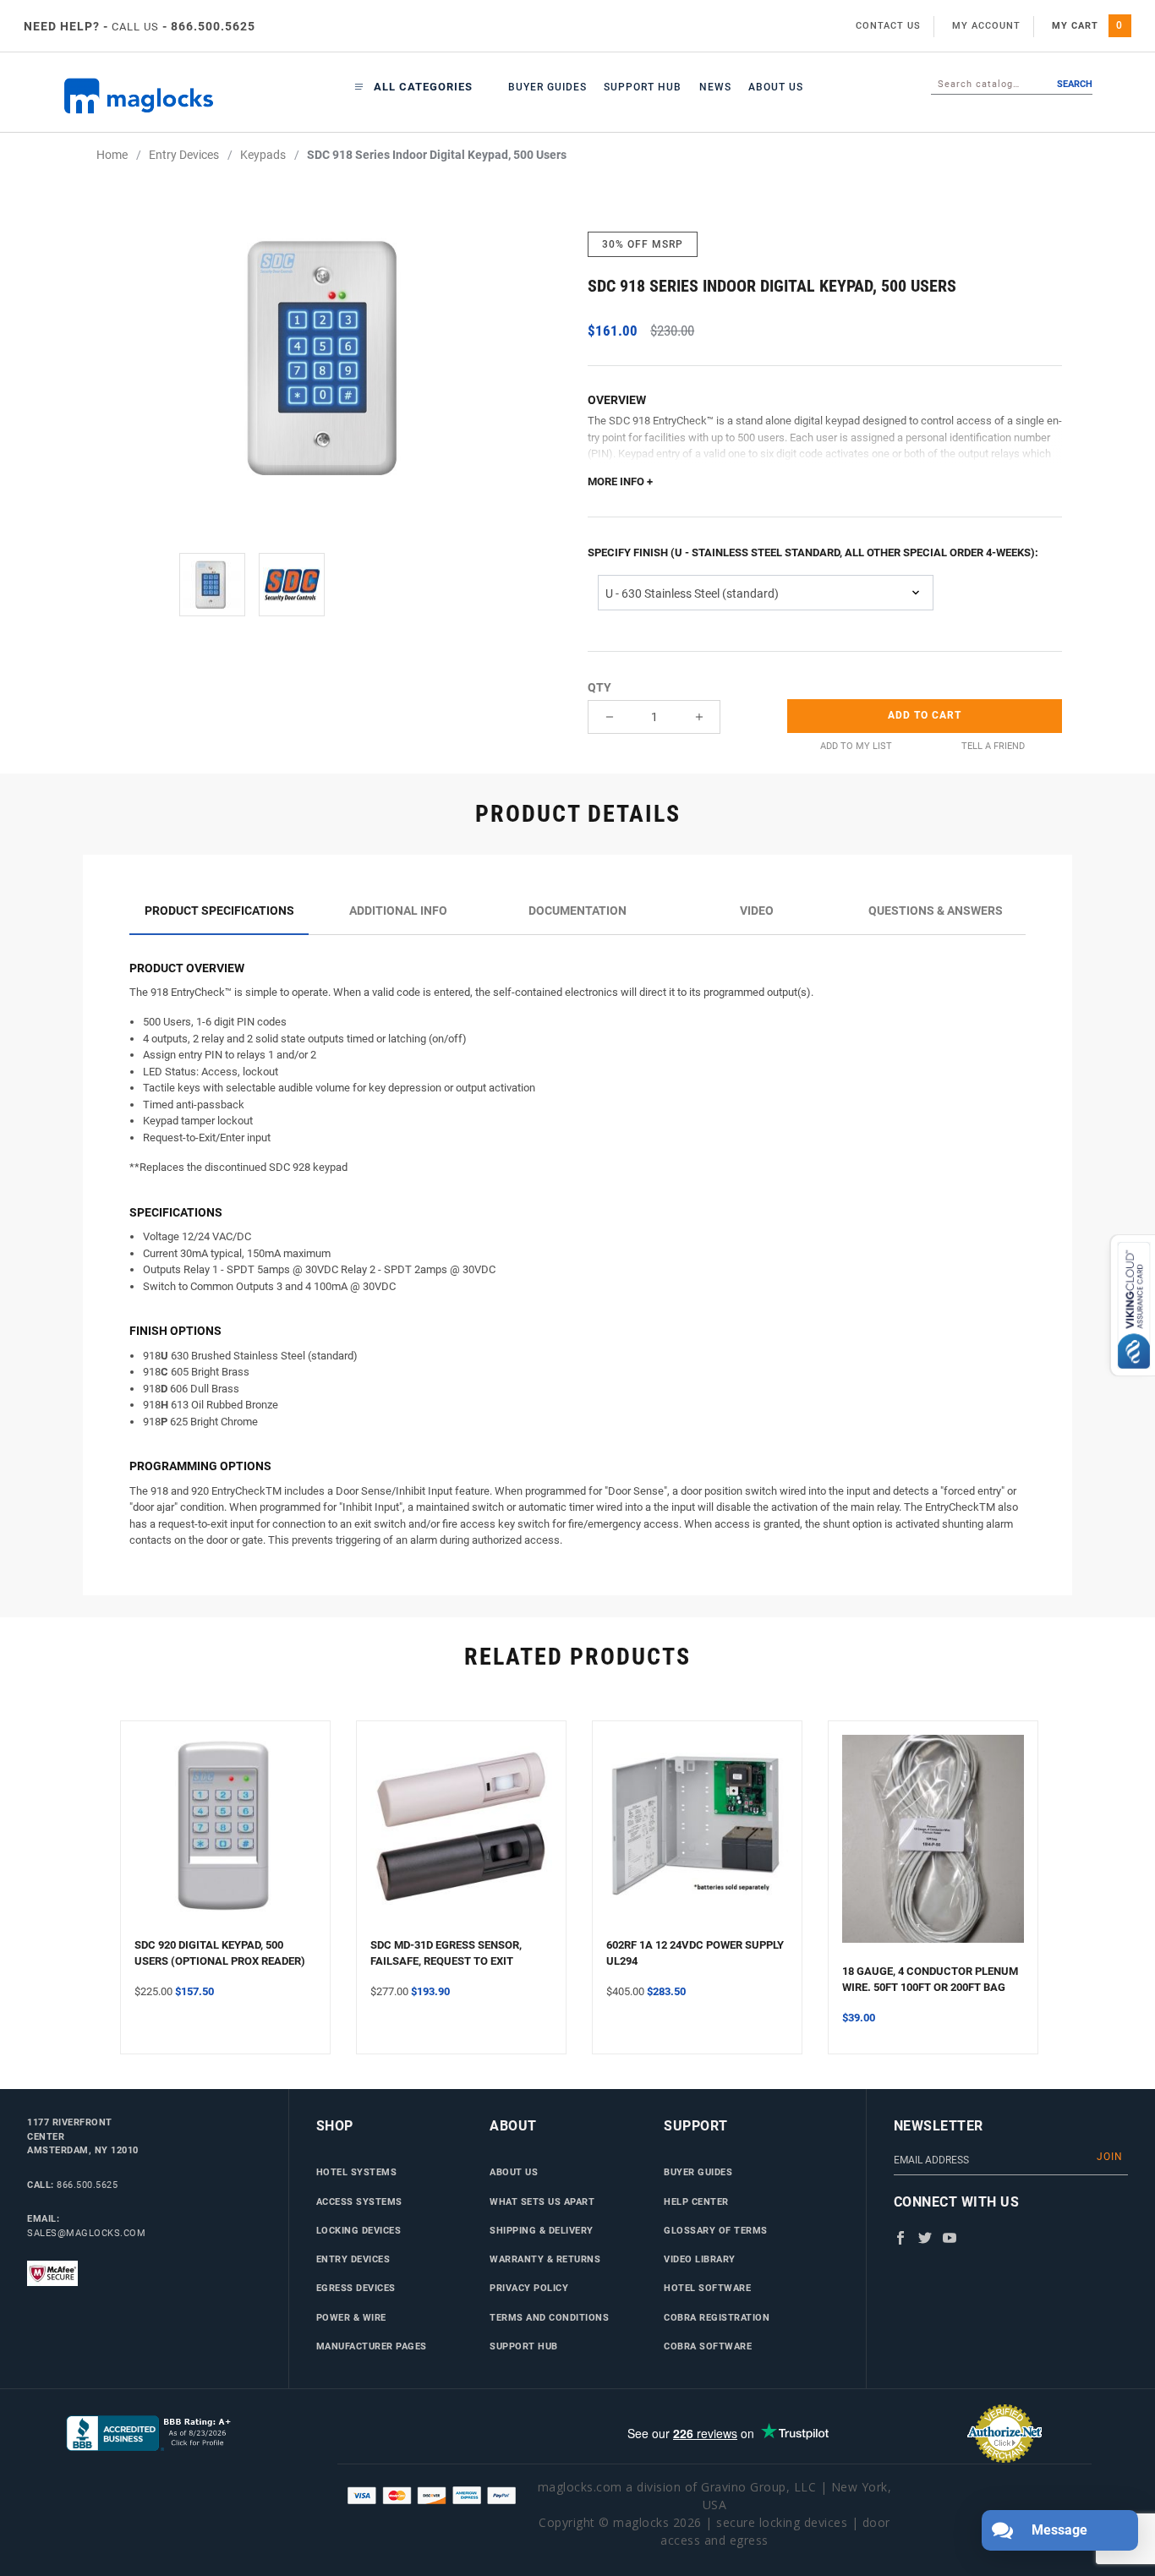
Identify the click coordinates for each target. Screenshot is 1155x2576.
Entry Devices (353, 2259)
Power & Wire (351, 2317)
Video (757, 911)
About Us (776, 87)
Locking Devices (359, 2230)
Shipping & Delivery (542, 2230)
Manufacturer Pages (372, 2346)
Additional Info (398, 911)
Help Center (696, 2201)
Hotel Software (707, 2288)
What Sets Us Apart (542, 2201)
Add (925, 715)
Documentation (577, 911)
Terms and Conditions (549, 2317)
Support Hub (643, 87)
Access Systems (359, 2201)
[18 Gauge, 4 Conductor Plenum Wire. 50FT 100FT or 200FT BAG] (933, 1849)
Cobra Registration (717, 2317)
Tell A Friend (993, 746)
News (715, 87)
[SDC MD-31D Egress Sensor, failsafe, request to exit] (461, 1836)
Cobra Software (708, 2346)
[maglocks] (148, 96)
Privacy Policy (529, 2288)
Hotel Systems (357, 2172)
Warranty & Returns (545, 2259)
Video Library (700, 2259)
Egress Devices (356, 2288)
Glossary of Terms (716, 2230)
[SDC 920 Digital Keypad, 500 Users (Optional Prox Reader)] (225, 1836)
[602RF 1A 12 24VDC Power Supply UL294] (697, 1836)
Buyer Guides (547, 87)
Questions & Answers (936, 911)
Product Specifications (219, 911)
